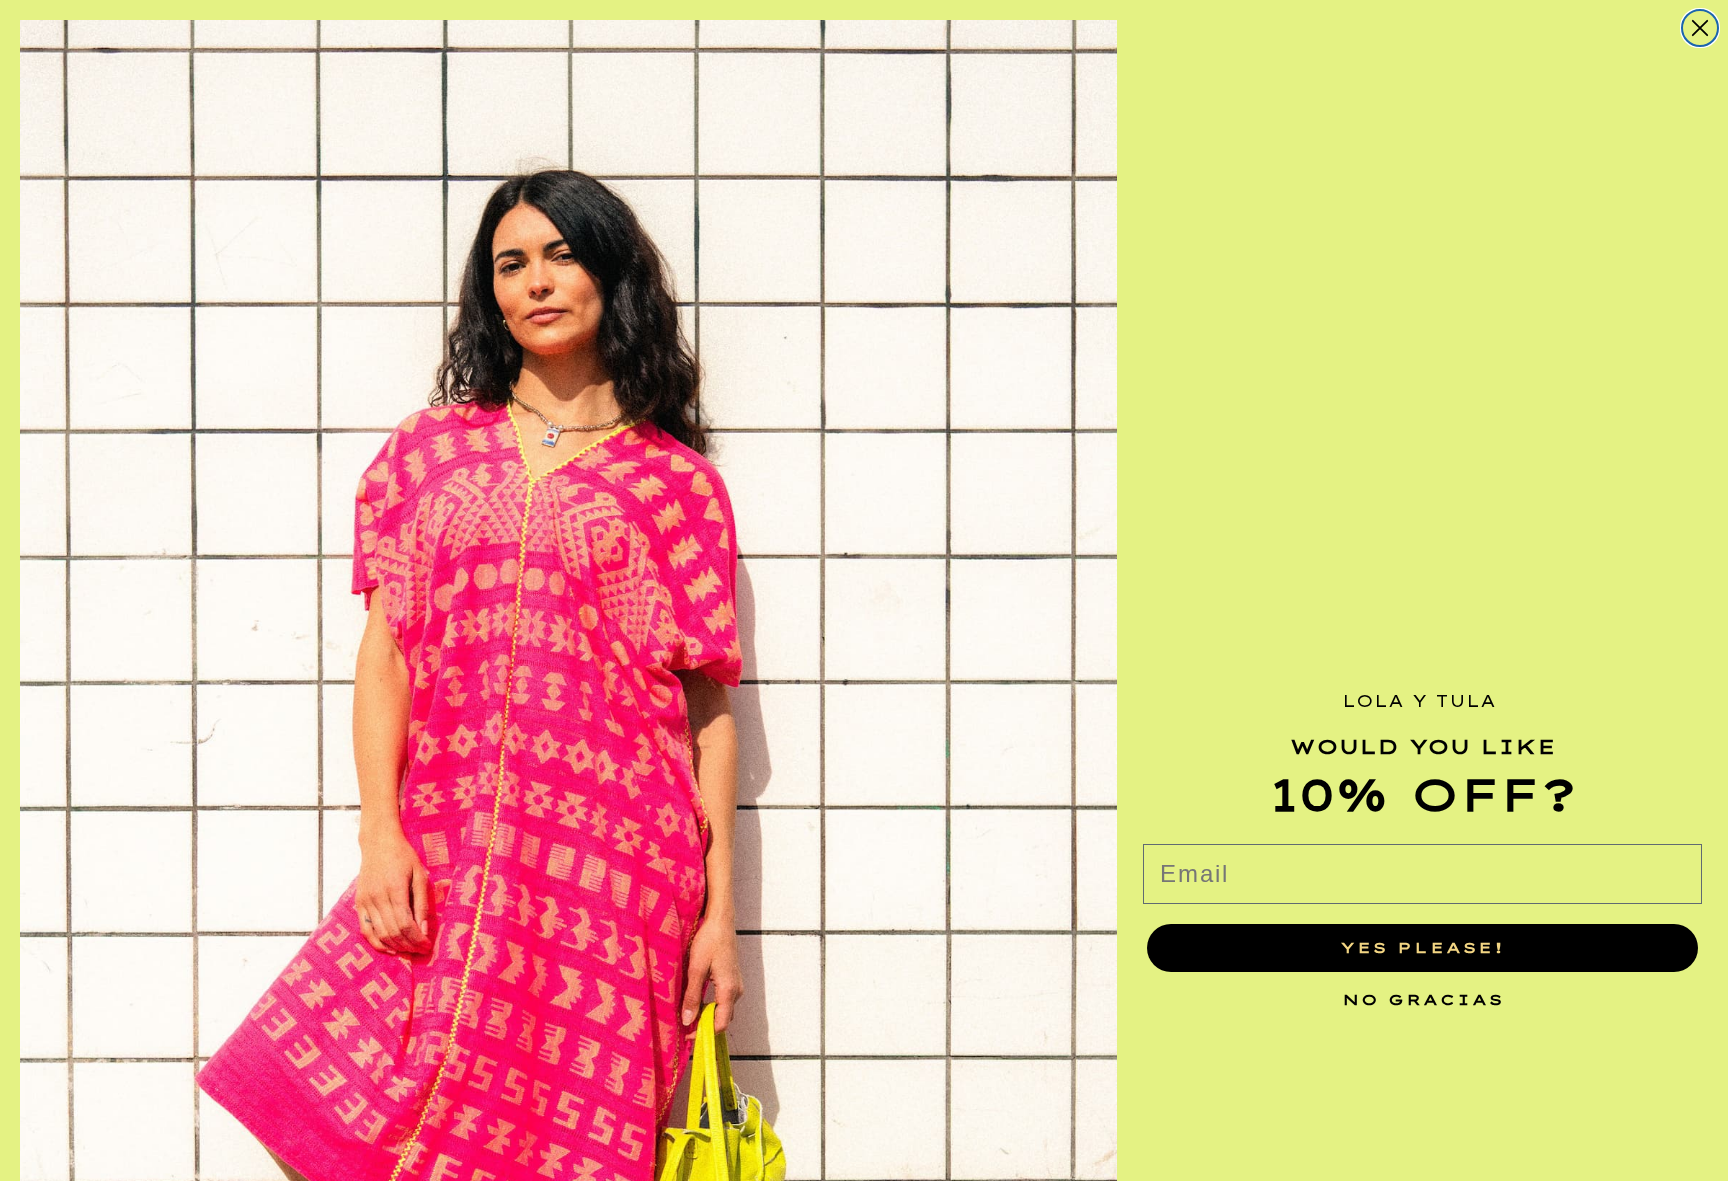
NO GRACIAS (1423, 994)
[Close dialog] (1700, 28)
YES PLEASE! (1422, 947)
